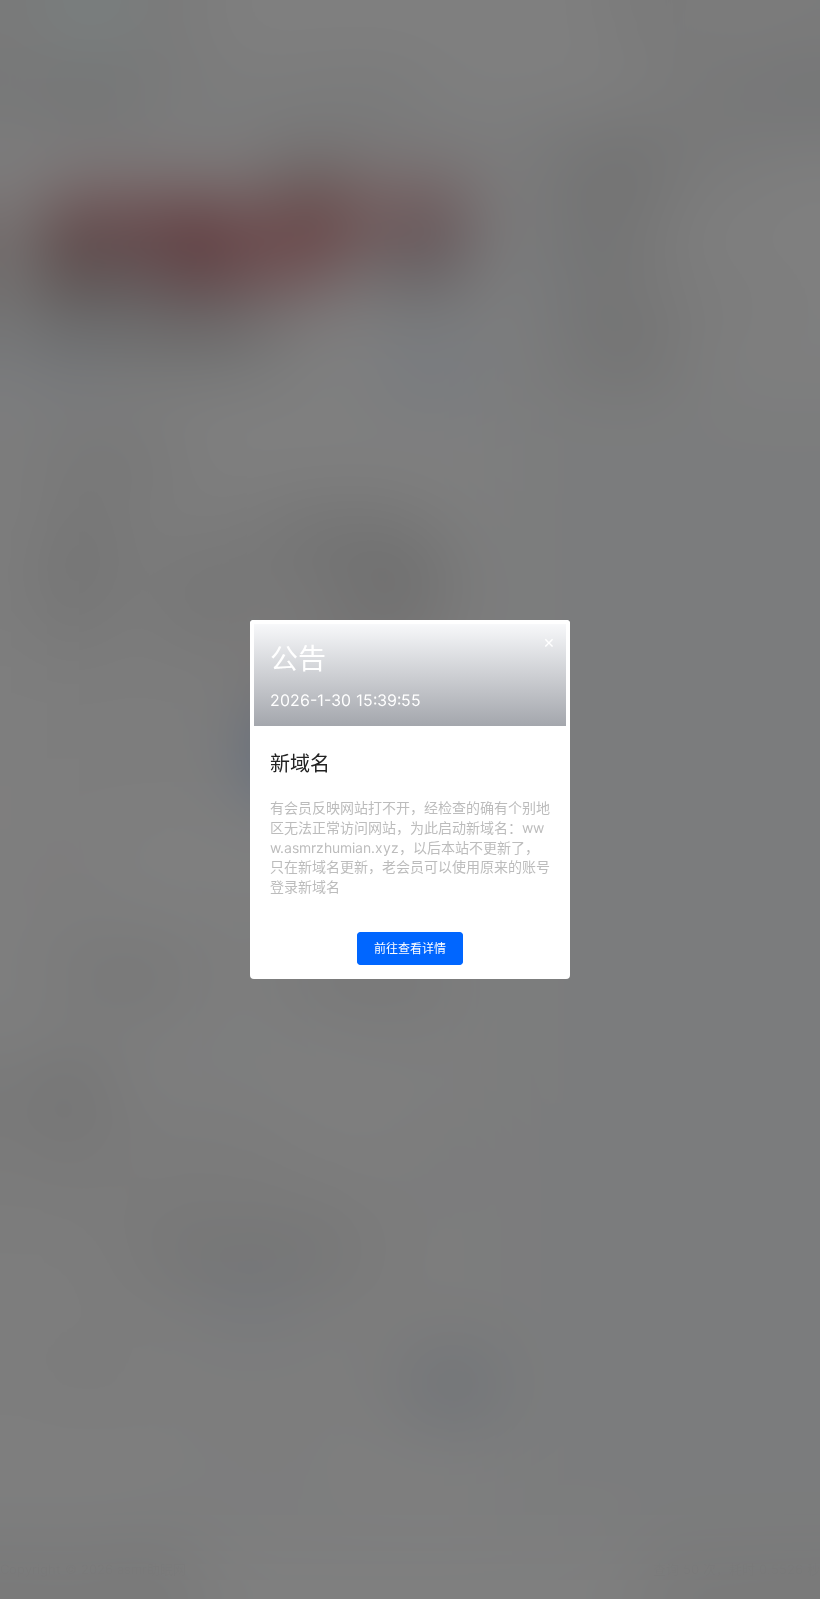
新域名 (300, 764)
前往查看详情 (410, 948)
